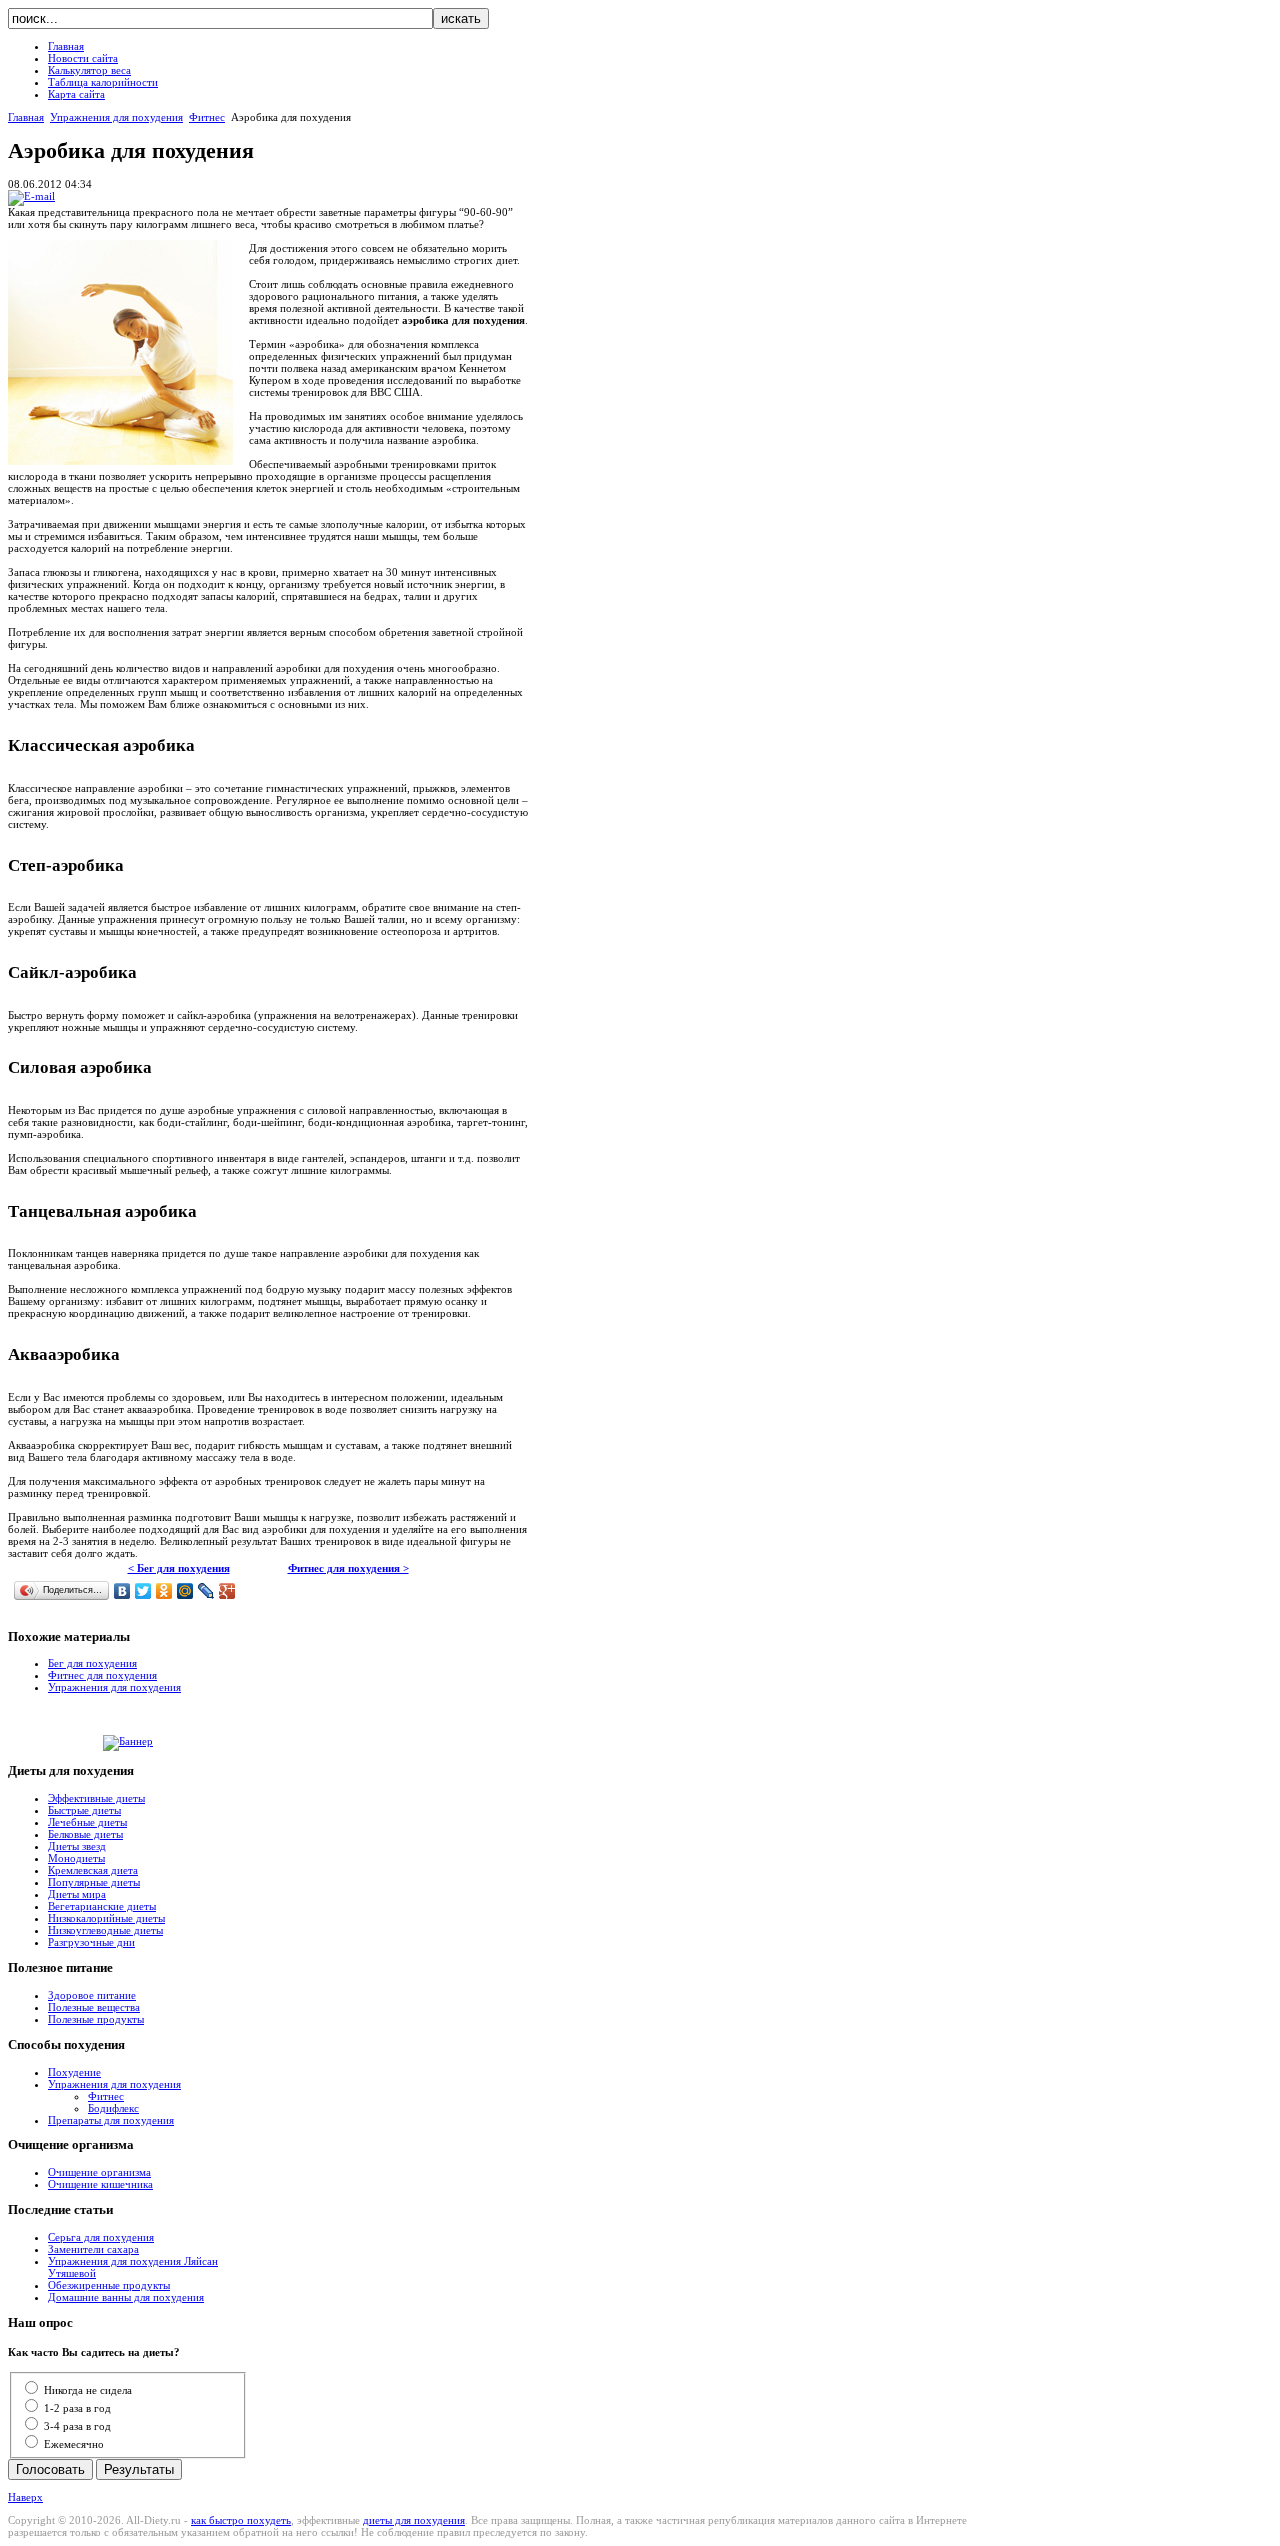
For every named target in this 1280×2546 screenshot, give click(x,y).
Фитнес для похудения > (348, 1568)
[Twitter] (143, 1591)
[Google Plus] (227, 1591)
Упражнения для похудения (116, 117)
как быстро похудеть (241, 2520)
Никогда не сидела (88, 2390)
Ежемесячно (74, 2444)
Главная (26, 117)
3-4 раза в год (77, 2426)
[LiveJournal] (206, 1591)
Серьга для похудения (101, 2237)
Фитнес (207, 117)
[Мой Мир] (185, 1591)
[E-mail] (31, 196)
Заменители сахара (93, 2249)
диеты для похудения (414, 2520)
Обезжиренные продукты (109, 2285)
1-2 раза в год (77, 2408)
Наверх (25, 2497)
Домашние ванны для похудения (126, 2297)
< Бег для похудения (179, 1568)
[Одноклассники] (164, 1591)
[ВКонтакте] (122, 1591)
